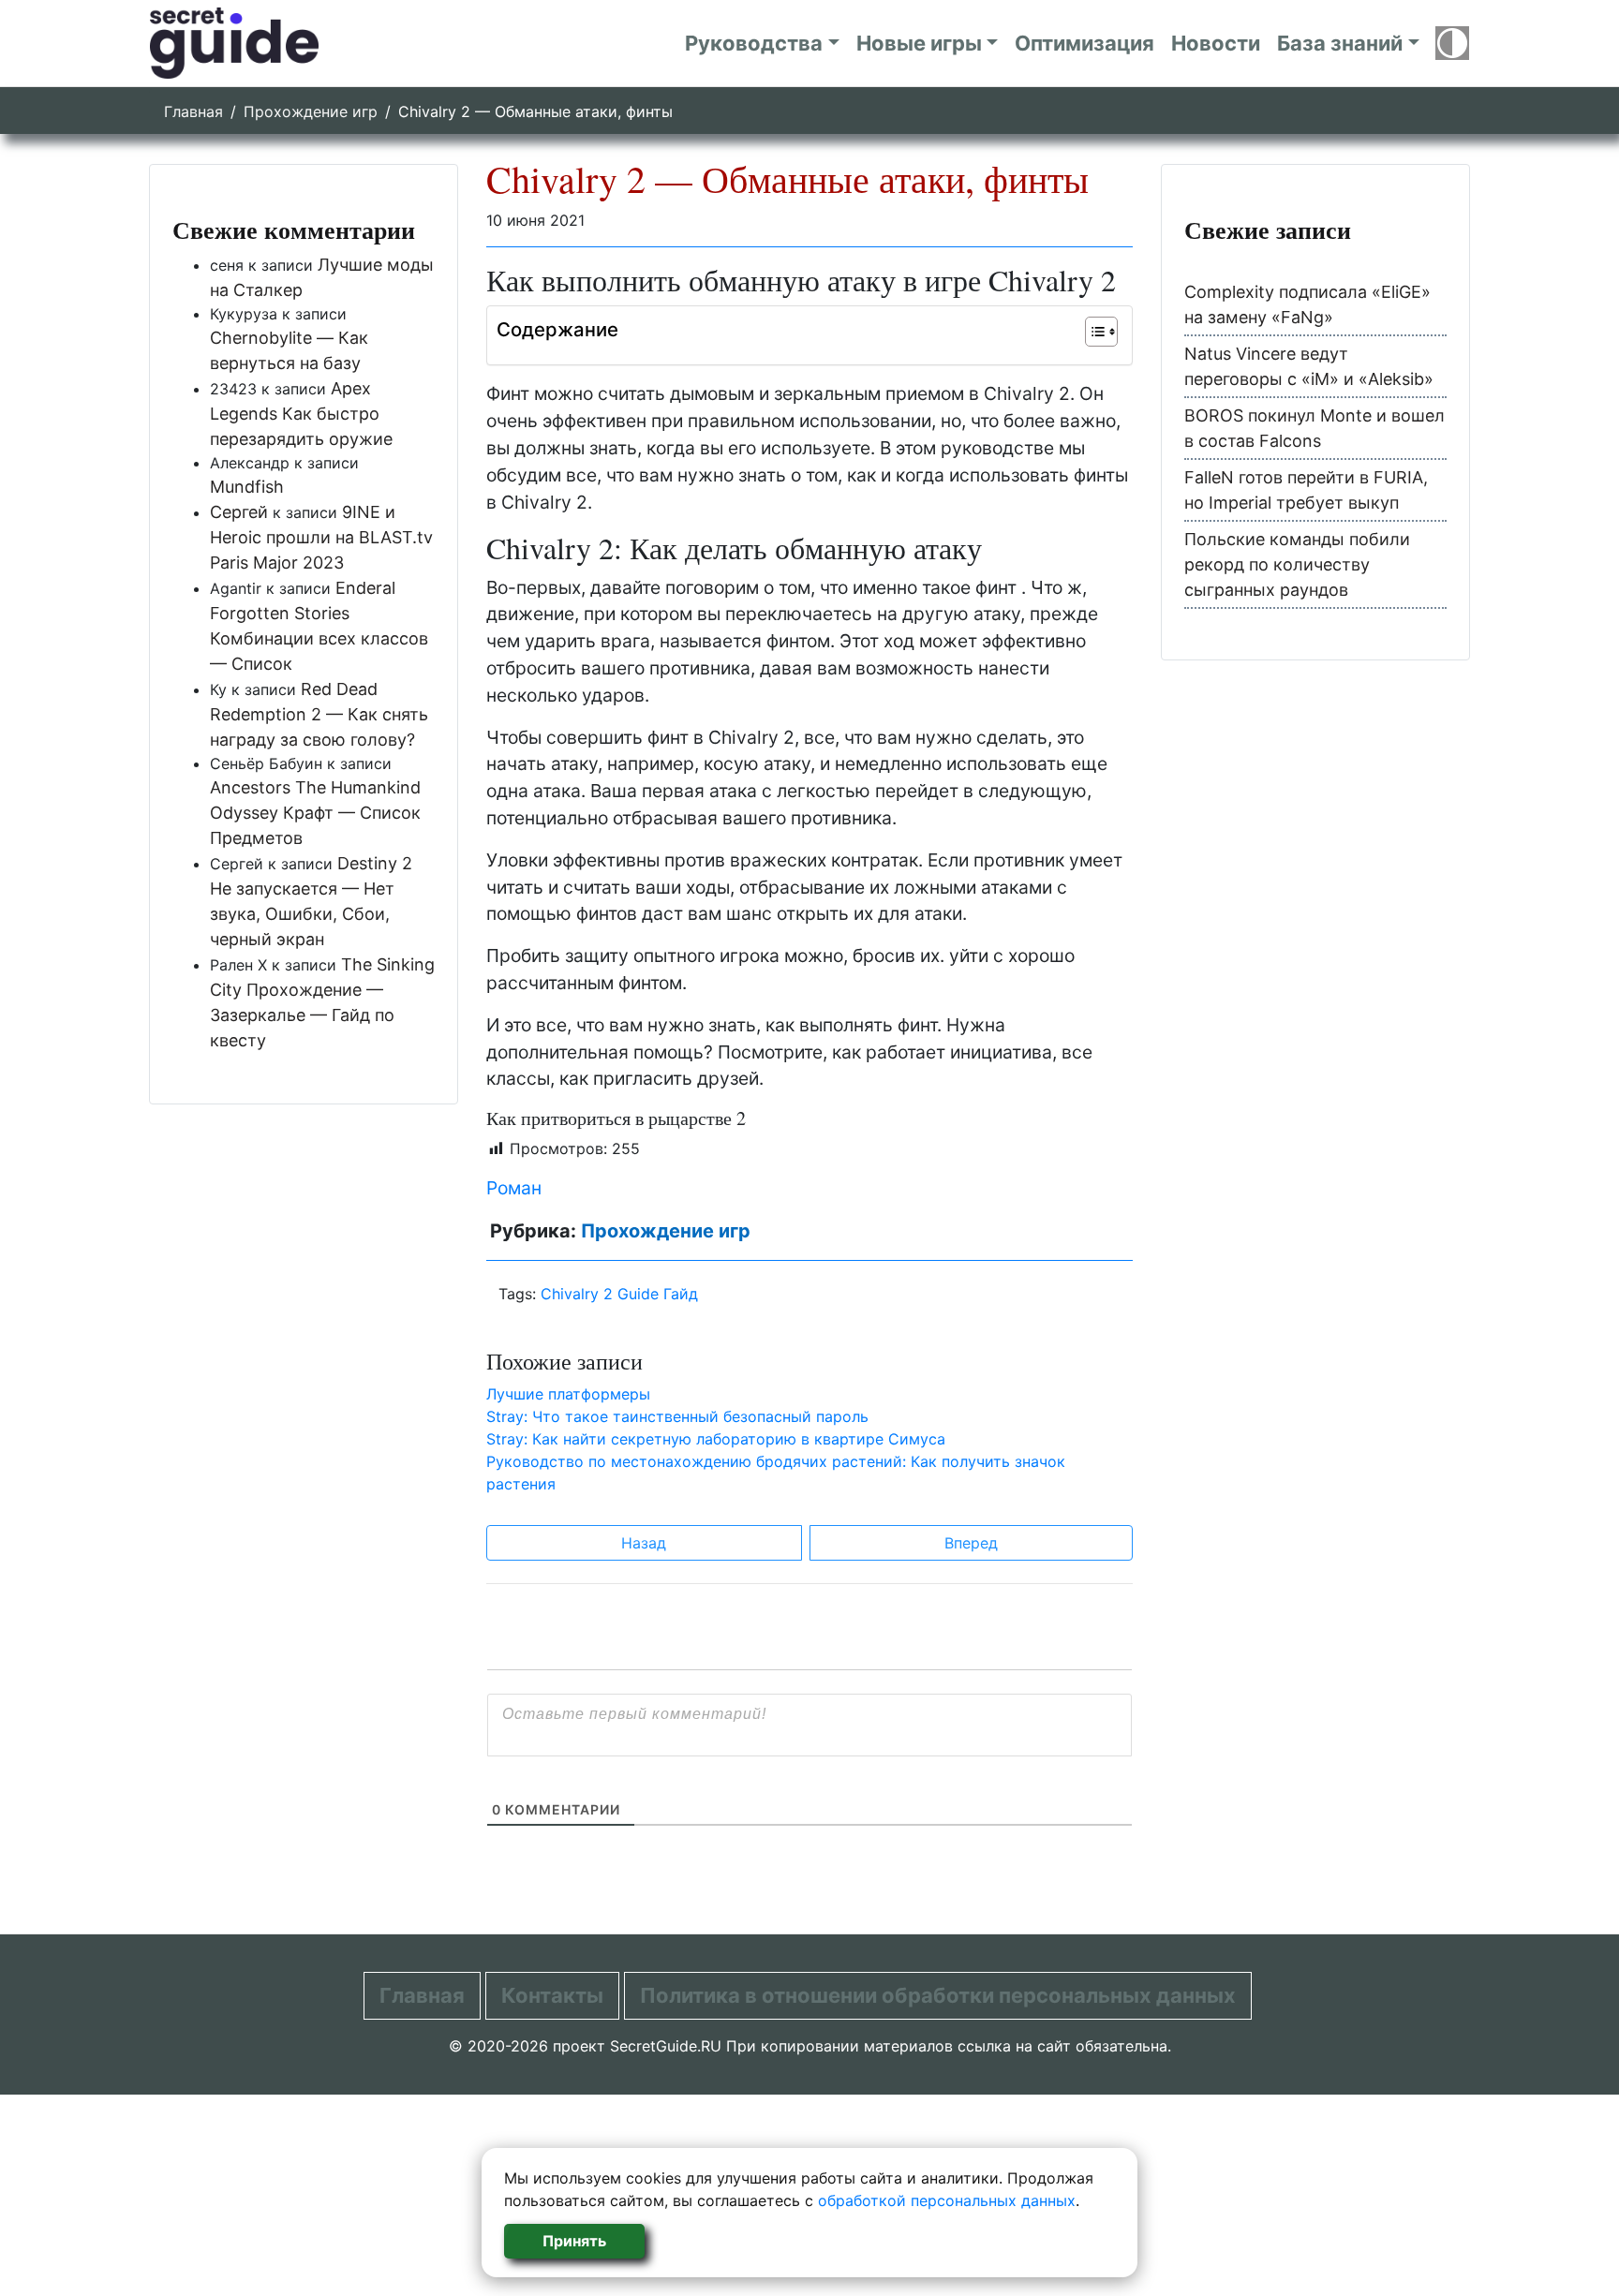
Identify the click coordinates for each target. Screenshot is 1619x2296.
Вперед (971, 1543)
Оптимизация (1084, 43)
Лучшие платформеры (568, 1394)
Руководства (754, 43)
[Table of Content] (1101, 332)
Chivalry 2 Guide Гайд (619, 1294)
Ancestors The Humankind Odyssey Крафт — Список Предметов (315, 813)
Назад (644, 1543)
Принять (574, 2241)
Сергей (239, 512)
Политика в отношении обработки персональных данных (938, 1995)
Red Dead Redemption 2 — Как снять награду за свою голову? (319, 714)
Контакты (552, 1995)
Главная (193, 111)
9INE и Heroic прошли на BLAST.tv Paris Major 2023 (321, 537)
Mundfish (247, 487)
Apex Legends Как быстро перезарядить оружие (301, 414)
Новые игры (919, 43)
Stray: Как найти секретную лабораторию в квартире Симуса (716, 1439)
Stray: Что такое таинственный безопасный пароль (677, 1416)
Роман (514, 1188)
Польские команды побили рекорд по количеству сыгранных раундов (1297, 564)
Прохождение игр (311, 111)
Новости (1216, 43)
